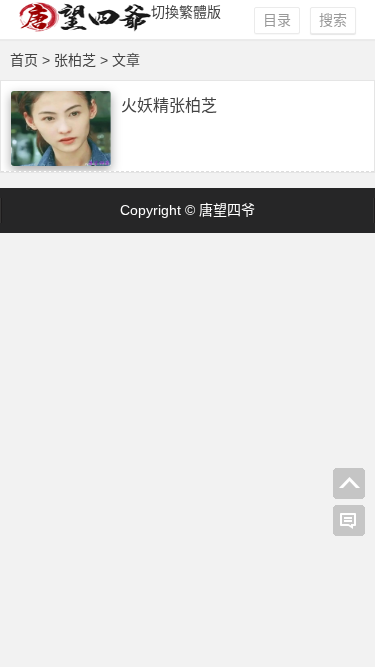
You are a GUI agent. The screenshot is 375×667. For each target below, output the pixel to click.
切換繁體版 (186, 12)
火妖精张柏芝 (169, 105)
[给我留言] (349, 521)
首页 (24, 60)
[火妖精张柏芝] (61, 161)
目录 (277, 20)
